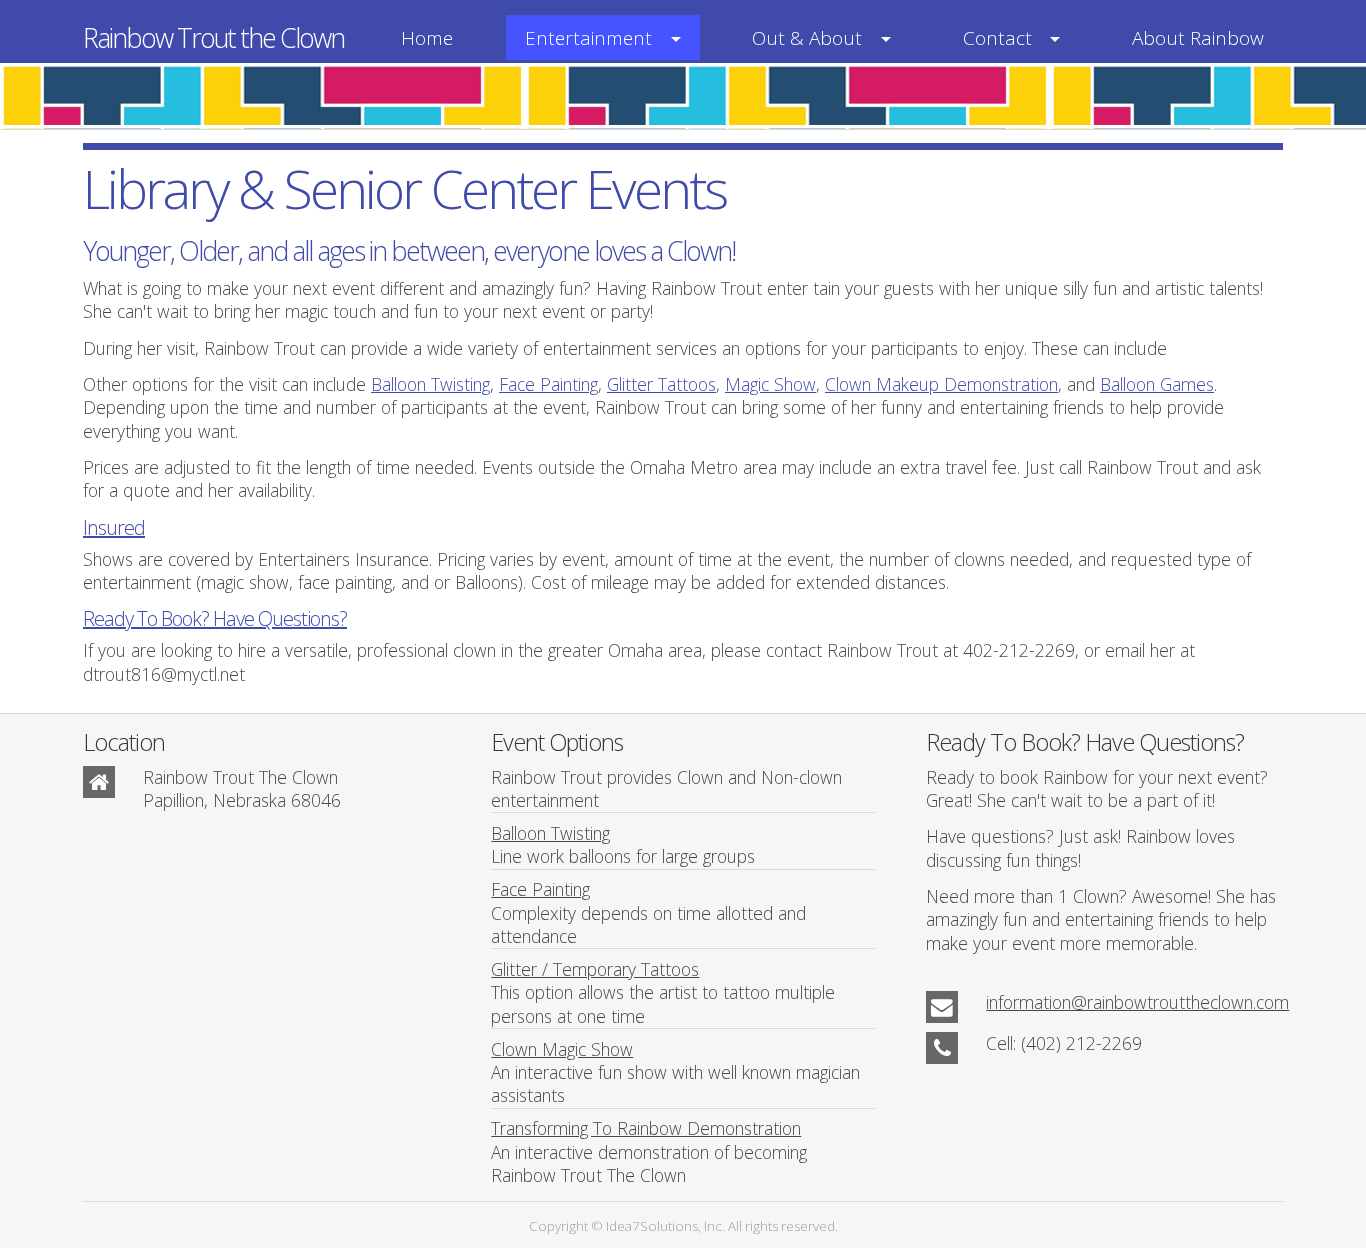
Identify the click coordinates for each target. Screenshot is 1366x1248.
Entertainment (588, 38)
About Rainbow (1198, 38)
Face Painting (548, 384)
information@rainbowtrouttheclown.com (1137, 1002)
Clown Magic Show (562, 1049)
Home (427, 38)
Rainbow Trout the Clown (213, 38)
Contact (997, 38)
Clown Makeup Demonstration (941, 384)
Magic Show (770, 384)
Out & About (807, 38)
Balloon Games (1157, 384)
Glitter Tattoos (661, 384)
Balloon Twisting (430, 384)
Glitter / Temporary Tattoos (595, 969)
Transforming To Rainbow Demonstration (646, 1128)
